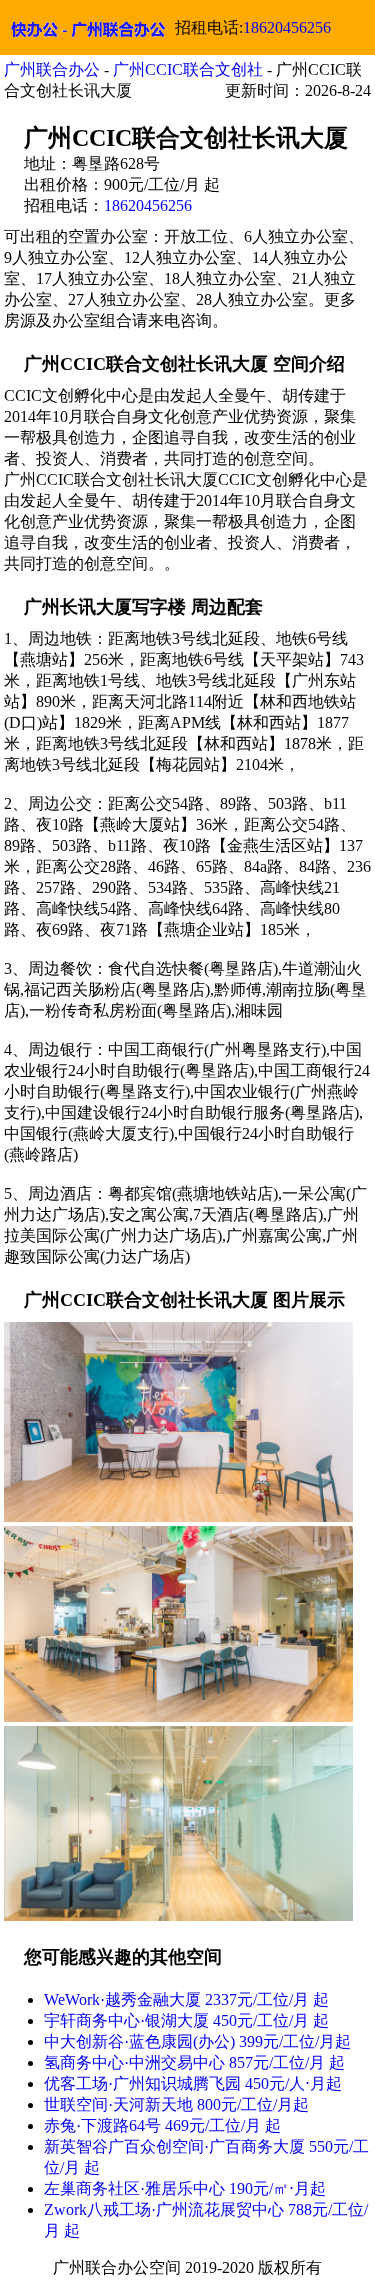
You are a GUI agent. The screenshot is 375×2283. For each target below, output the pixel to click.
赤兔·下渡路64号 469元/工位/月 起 (162, 2125)
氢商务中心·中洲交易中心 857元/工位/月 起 (194, 2062)
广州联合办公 (52, 69)
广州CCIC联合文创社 (188, 69)
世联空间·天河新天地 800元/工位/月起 (176, 2104)
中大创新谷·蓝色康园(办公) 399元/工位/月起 (197, 2041)
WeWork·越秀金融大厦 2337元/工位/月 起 (186, 1999)
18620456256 (287, 27)
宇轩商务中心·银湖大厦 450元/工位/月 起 (186, 2020)
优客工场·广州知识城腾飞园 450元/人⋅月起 (193, 2083)
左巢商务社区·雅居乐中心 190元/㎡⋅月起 (185, 2188)
